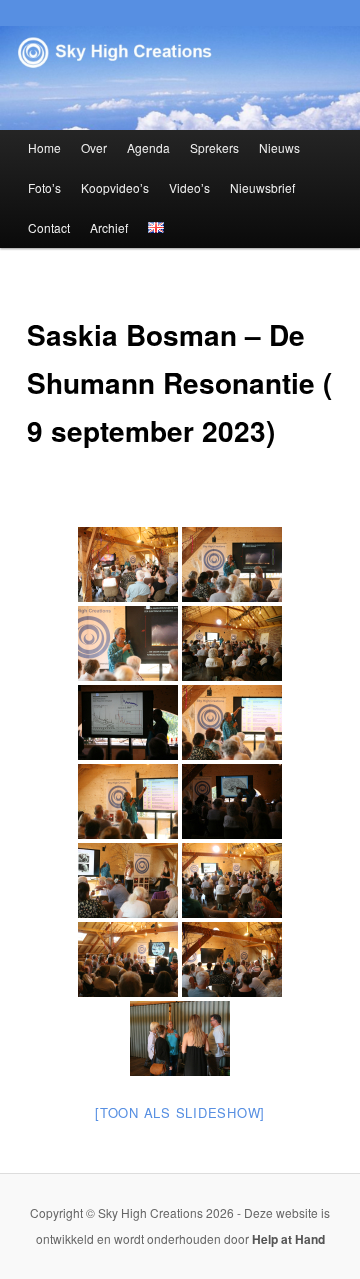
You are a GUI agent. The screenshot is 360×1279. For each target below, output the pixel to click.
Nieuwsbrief (262, 187)
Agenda (148, 147)
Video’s (189, 187)
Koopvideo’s (115, 187)
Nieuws (279, 147)
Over (94, 147)
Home (44, 147)
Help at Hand (288, 1239)
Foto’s (44, 187)
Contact (49, 227)
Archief (109, 227)
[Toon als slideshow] (180, 1112)
